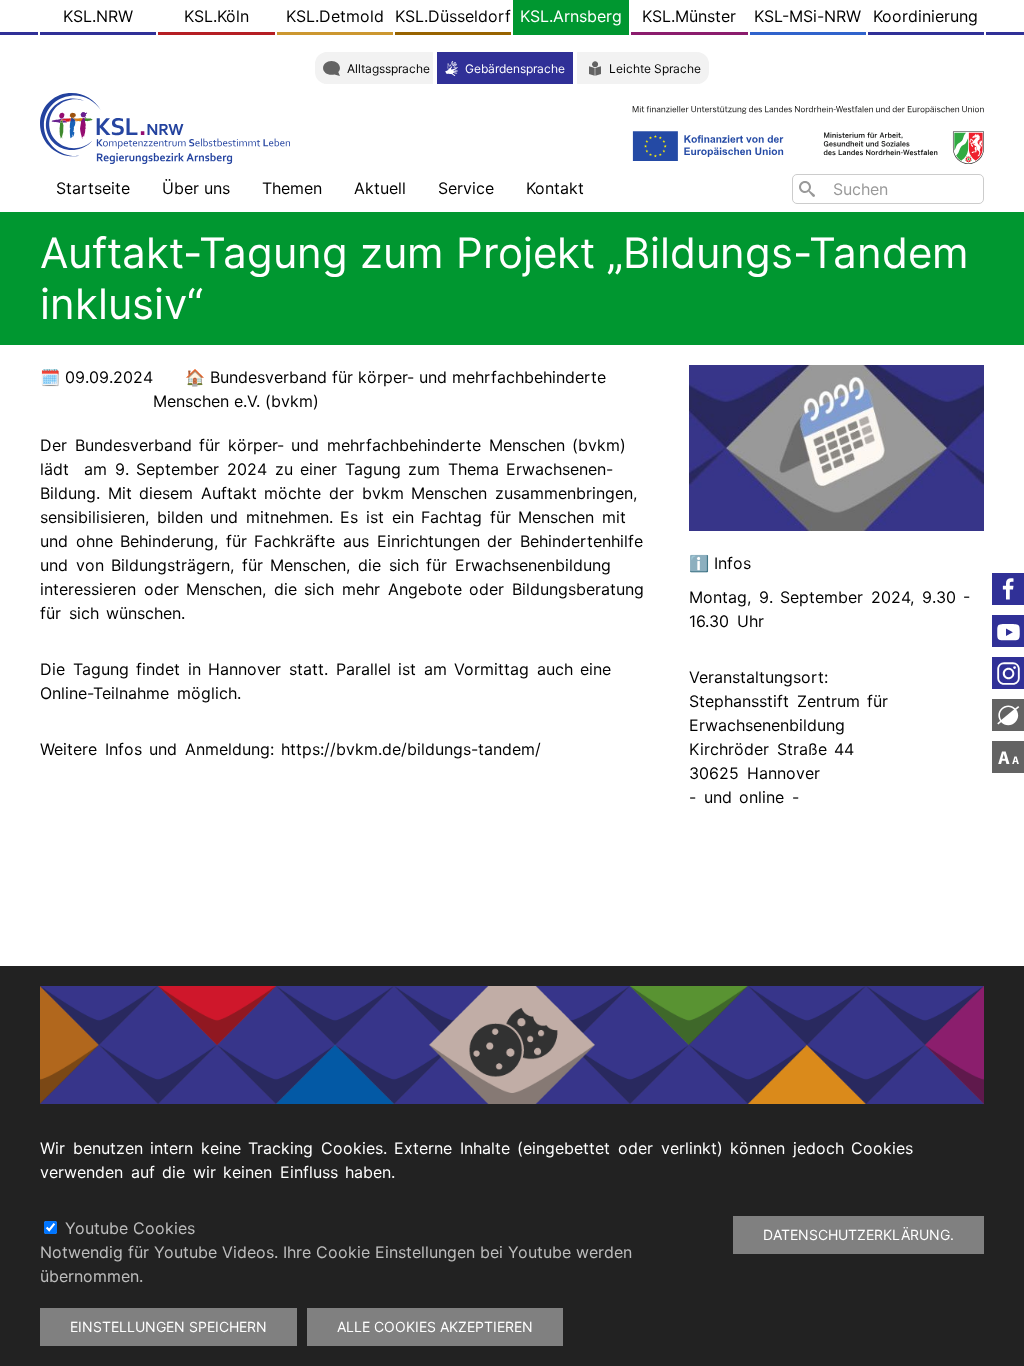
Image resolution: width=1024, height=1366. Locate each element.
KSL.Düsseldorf (453, 16)
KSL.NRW (98, 16)
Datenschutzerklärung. (858, 1234)
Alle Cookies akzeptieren (435, 1326)
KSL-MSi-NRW (807, 16)
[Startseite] (170, 126)
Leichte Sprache (655, 68)
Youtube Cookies (130, 1228)
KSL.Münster (689, 16)
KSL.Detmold (335, 16)
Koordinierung (925, 16)
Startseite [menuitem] (93, 188)
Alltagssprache (388, 68)
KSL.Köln (216, 16)
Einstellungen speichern (168, 1326)
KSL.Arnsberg (571, 16)
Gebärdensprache (515, 68)
